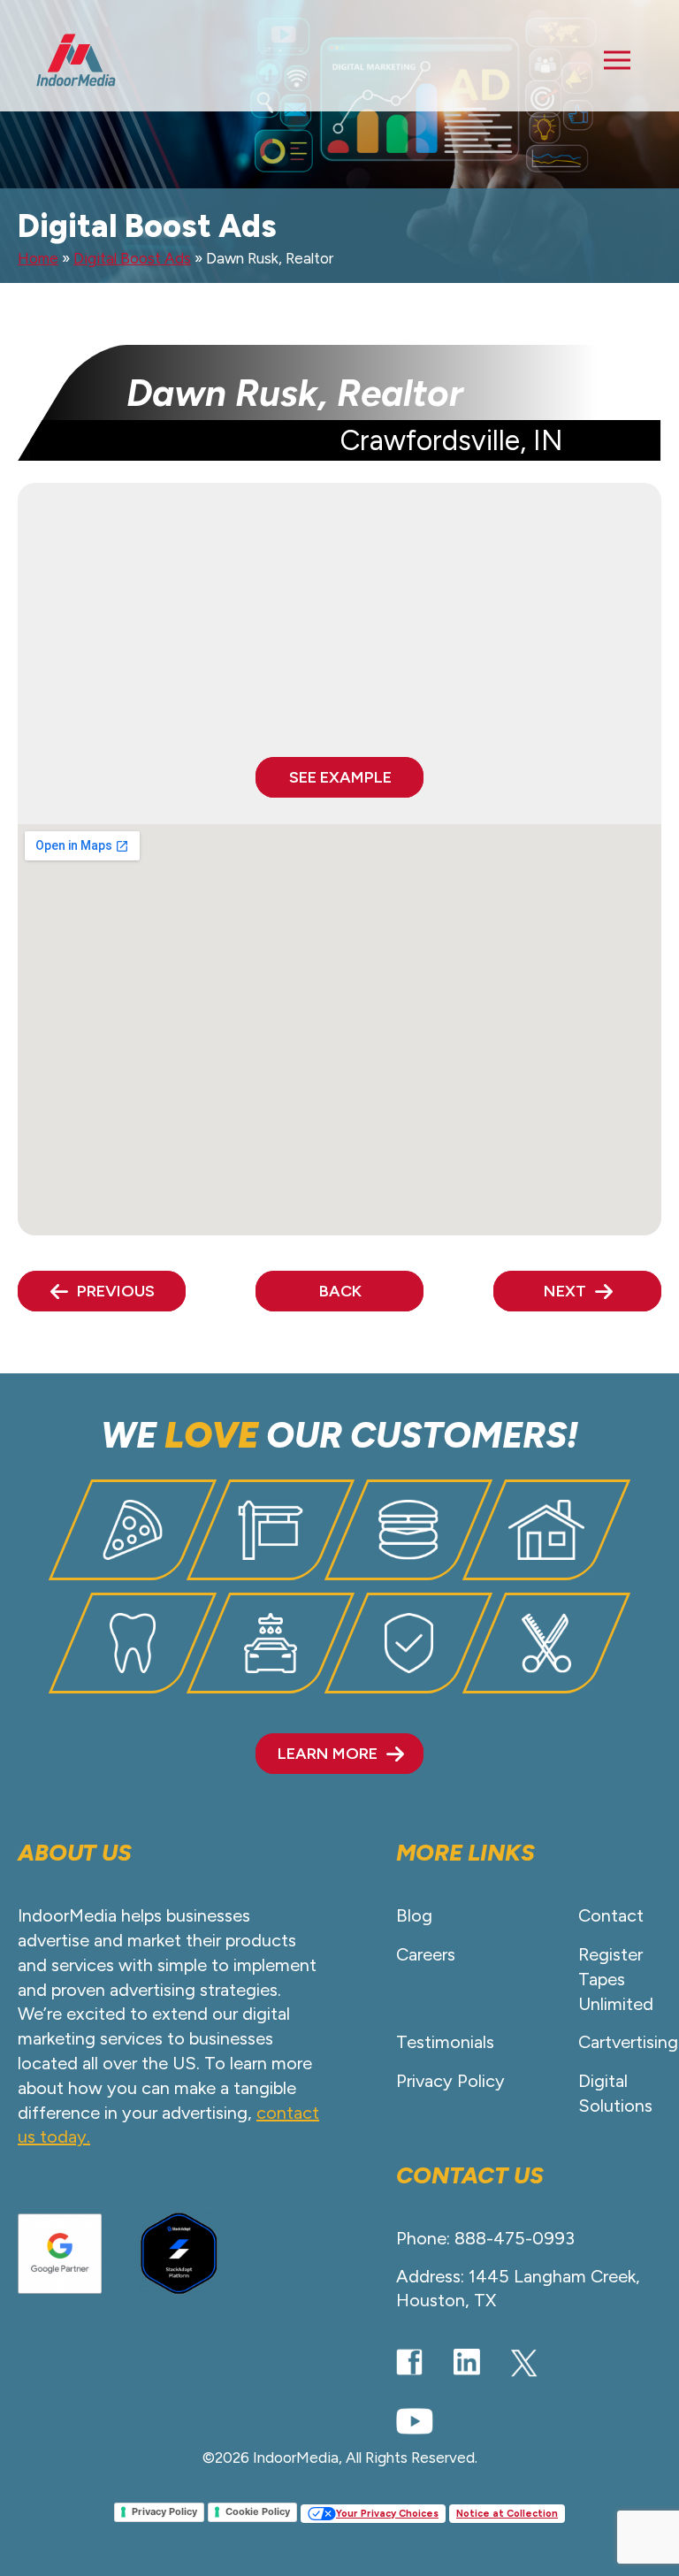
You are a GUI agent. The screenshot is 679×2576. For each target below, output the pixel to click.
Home (38, 258)
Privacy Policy (450, 2081)
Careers (426, 1954)
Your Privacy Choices (387, 2514)
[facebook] (409, 2362)
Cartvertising (628, 2042)
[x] (524, 2363)
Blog (414, 1915)
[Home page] (76, 60)
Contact (611, 1915)
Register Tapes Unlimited (616, 1979)
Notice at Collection (507, 2514)
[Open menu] (617, 60)
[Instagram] (582, 2362)
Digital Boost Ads (132, 258)
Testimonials (445, 2042)
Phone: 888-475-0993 (485, 2238)
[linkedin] (467, 2362)
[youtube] (415, 2421)
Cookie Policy (258, 2511)
